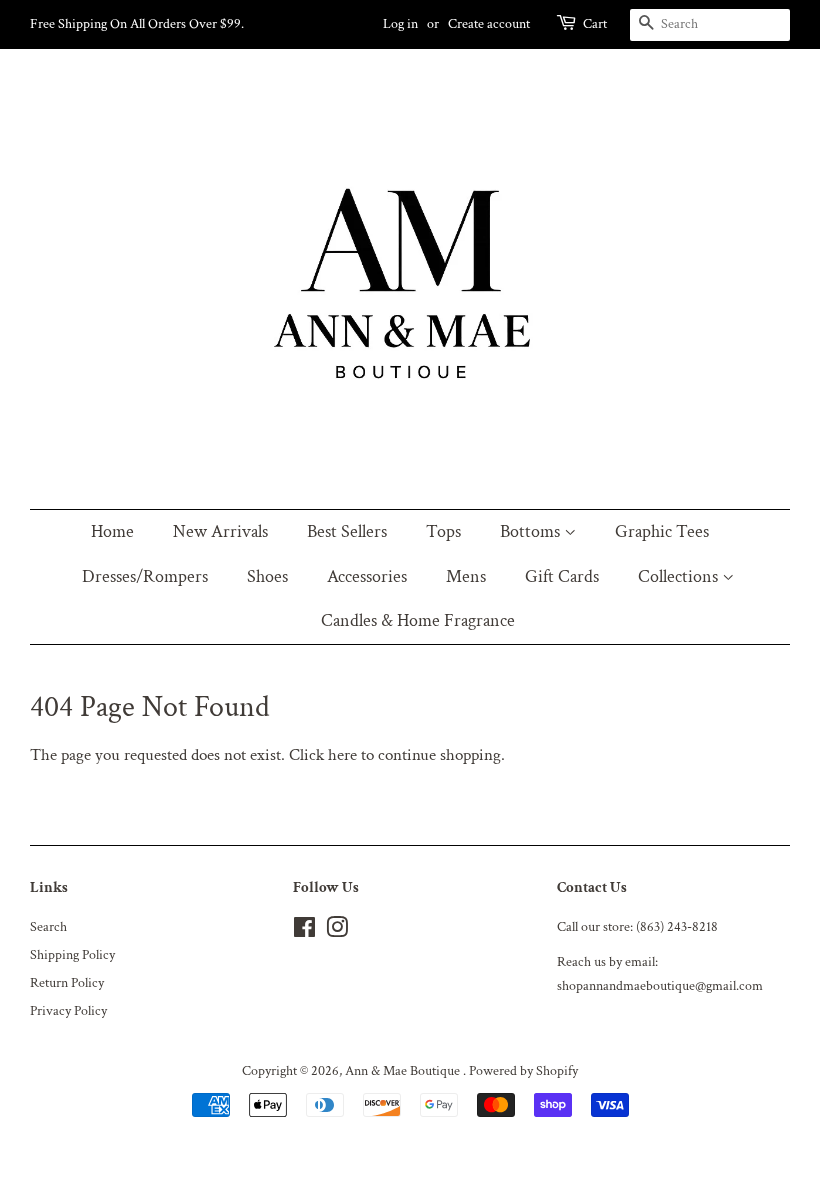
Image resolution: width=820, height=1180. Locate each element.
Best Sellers (347, 531)
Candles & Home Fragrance (418, 620)
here (342, 755)
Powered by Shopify (523, 1070)
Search (48, 926)
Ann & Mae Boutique (404, 1070)
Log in (400, 24)
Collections (680, 576)
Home (112, 531)
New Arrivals (220, 531)
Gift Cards (562, 576)
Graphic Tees (662, 531)
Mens (466, 576)
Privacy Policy (68, 1010)
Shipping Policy (72, 954)
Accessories (367, 576)
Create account (489, 24)
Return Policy (67, 982)
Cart (595, 24)
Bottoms (532, 531)
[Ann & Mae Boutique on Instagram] (337, 931)
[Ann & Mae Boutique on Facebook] (304, 931)
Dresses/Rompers (145, 576)
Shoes (267, 576)
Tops (443, 531)
